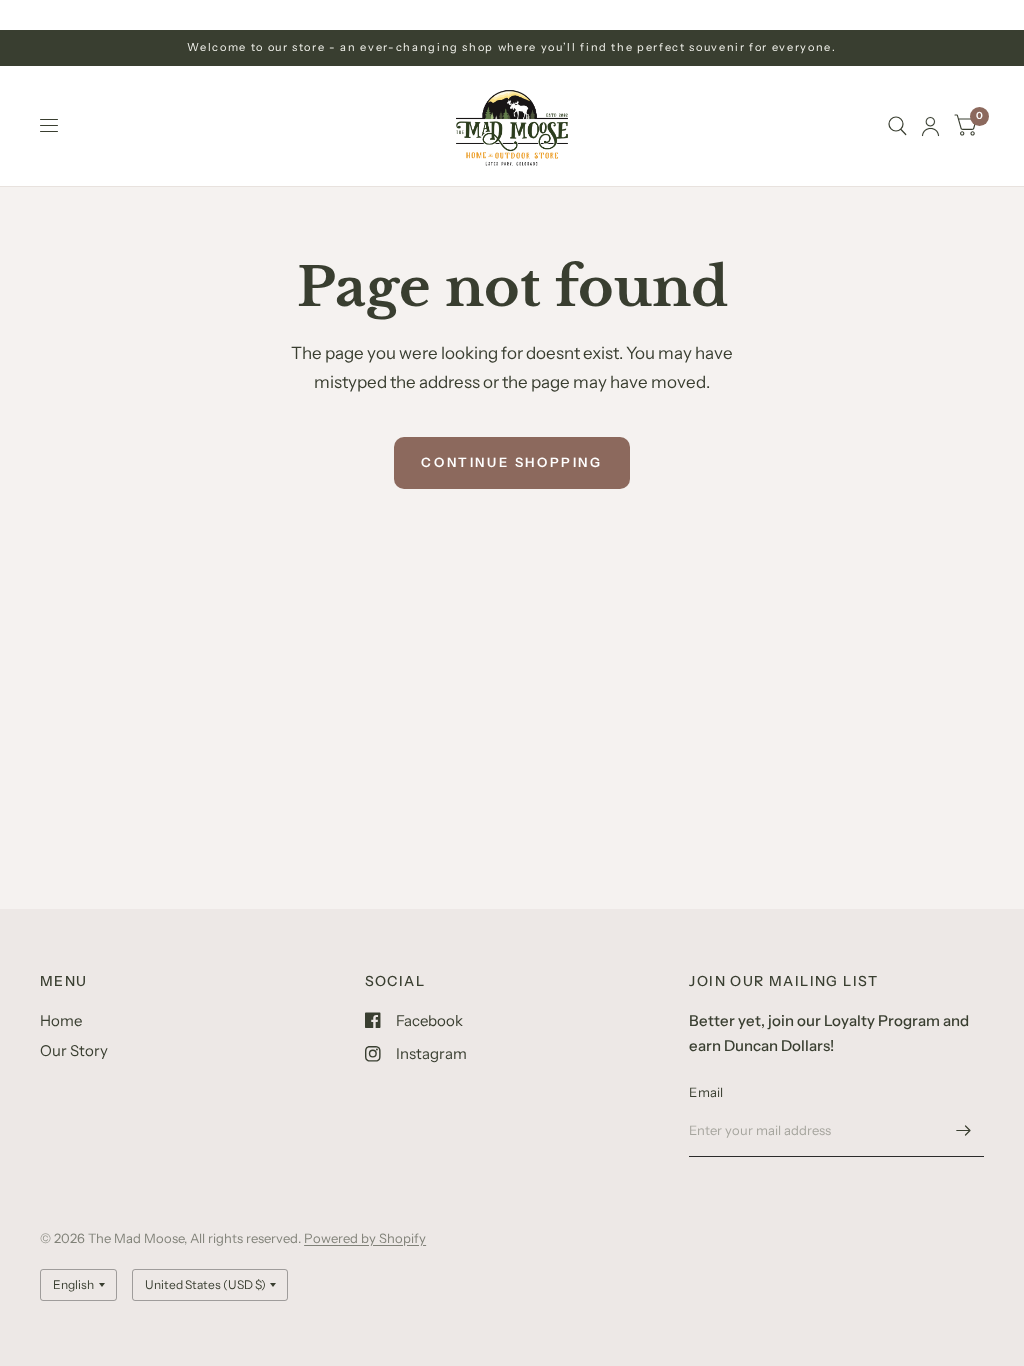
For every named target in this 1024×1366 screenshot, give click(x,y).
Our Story (74, 1050)
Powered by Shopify (365, 1238)
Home (61, 1020)
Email (706, 1092)
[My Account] (930, 126)
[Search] (897, 126)
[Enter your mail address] (964, 1131)
